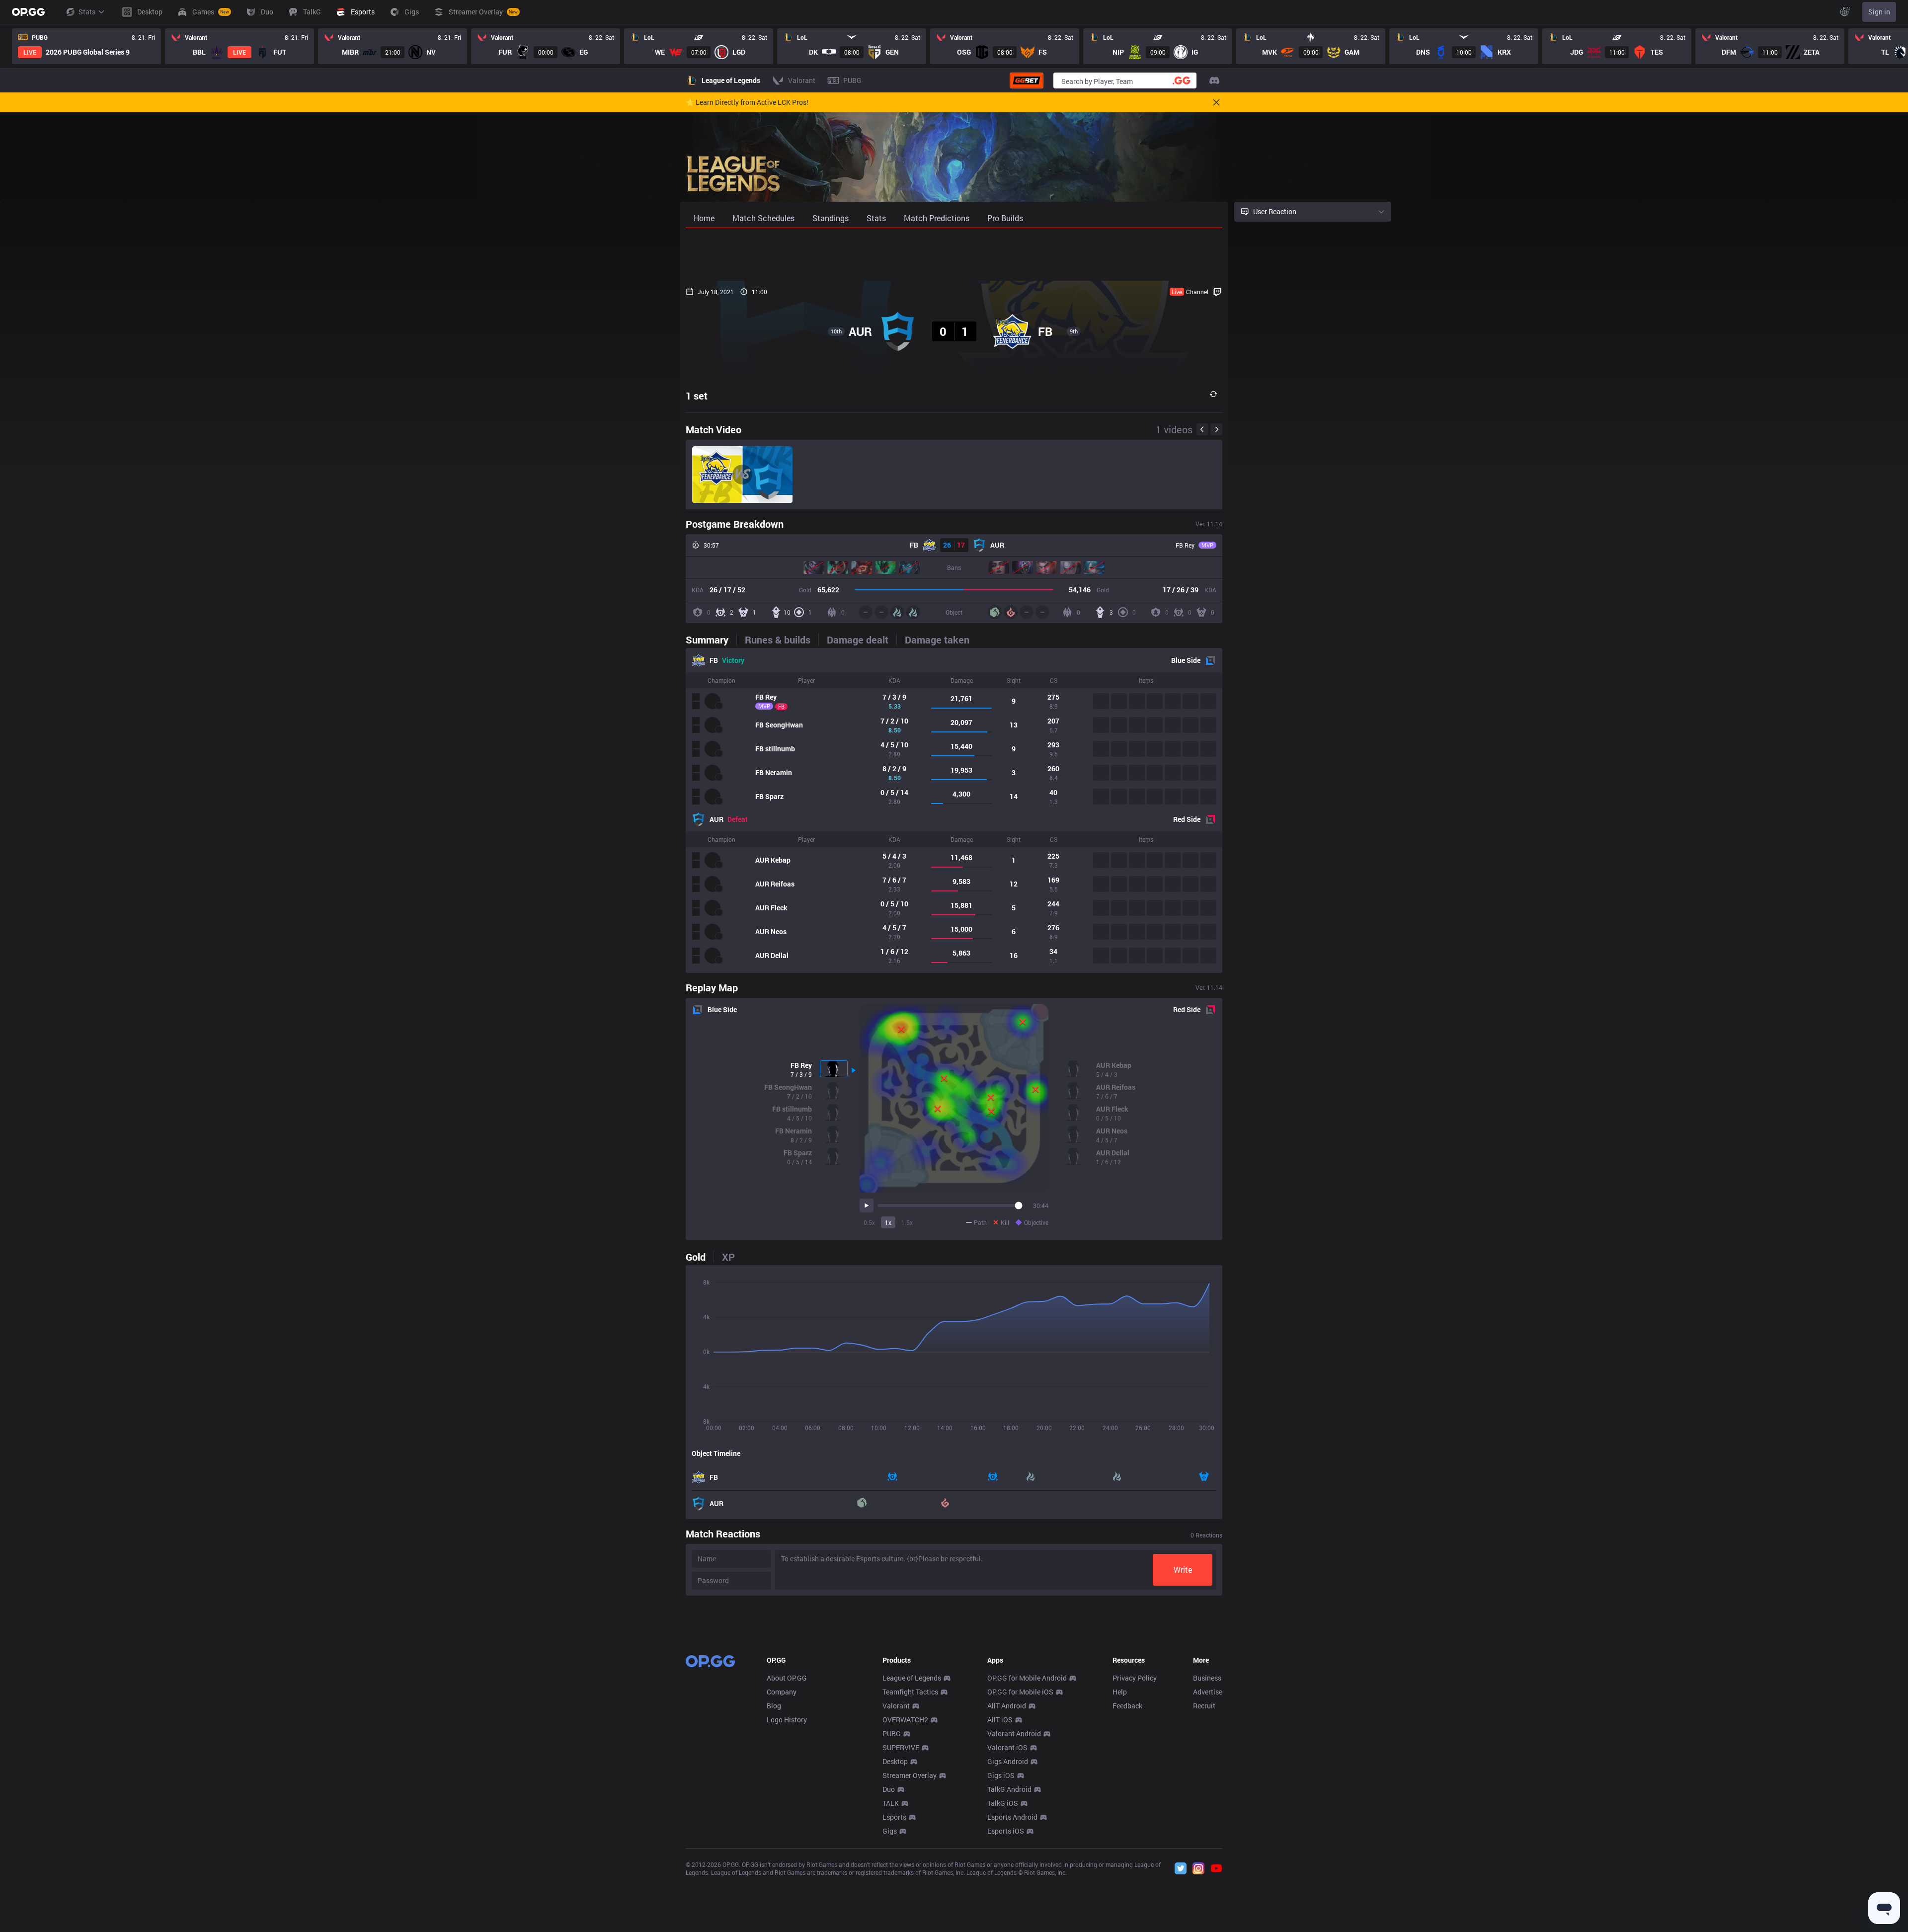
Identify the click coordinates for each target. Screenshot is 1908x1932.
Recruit (1204, 1706)
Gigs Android (1008, 1761)
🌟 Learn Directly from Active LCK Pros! (747, 102)
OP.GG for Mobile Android (1027, 1678)
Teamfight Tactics (910, 1692)
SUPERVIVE (901, 1747)
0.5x (869, 1222)
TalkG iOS (1003, 1803)
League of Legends (912, 1678)
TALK (891, 1803)
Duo (889, 1789)
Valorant (896, 1706)
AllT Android (1007, 1706)
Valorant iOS (1007, 1747)
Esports (894, 1817)
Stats (87, 12)
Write (1183, 1570)
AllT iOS (1000, 1720)
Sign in (1879, 12)
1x (888, 1222)
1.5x (907, 1222)
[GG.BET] (1027, 80)
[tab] (711, 640)
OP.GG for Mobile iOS (1020, 1692)
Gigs (890, 1831)
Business (1207, 1678)
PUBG (892, 1733)
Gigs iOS (1001, 1775)
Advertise (1208, 1692)
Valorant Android (1014, 1733)
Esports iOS (1006, 1831)
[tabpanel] (954, 810)
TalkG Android (1009, 1789)
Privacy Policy (1135, 1678)
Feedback (1127, 1706)
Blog (774, 1706)
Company (782, 1692)
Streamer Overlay (910, 1775)
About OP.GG (787, 1678)
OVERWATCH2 (905, 1720)
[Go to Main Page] (28, 12)
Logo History (787, 1720)
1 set (697, 396)
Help (1120, 1692)
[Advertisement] (954, 254)
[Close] (1216, 102)
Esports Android (1012, 1817)
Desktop (895, 1761)
